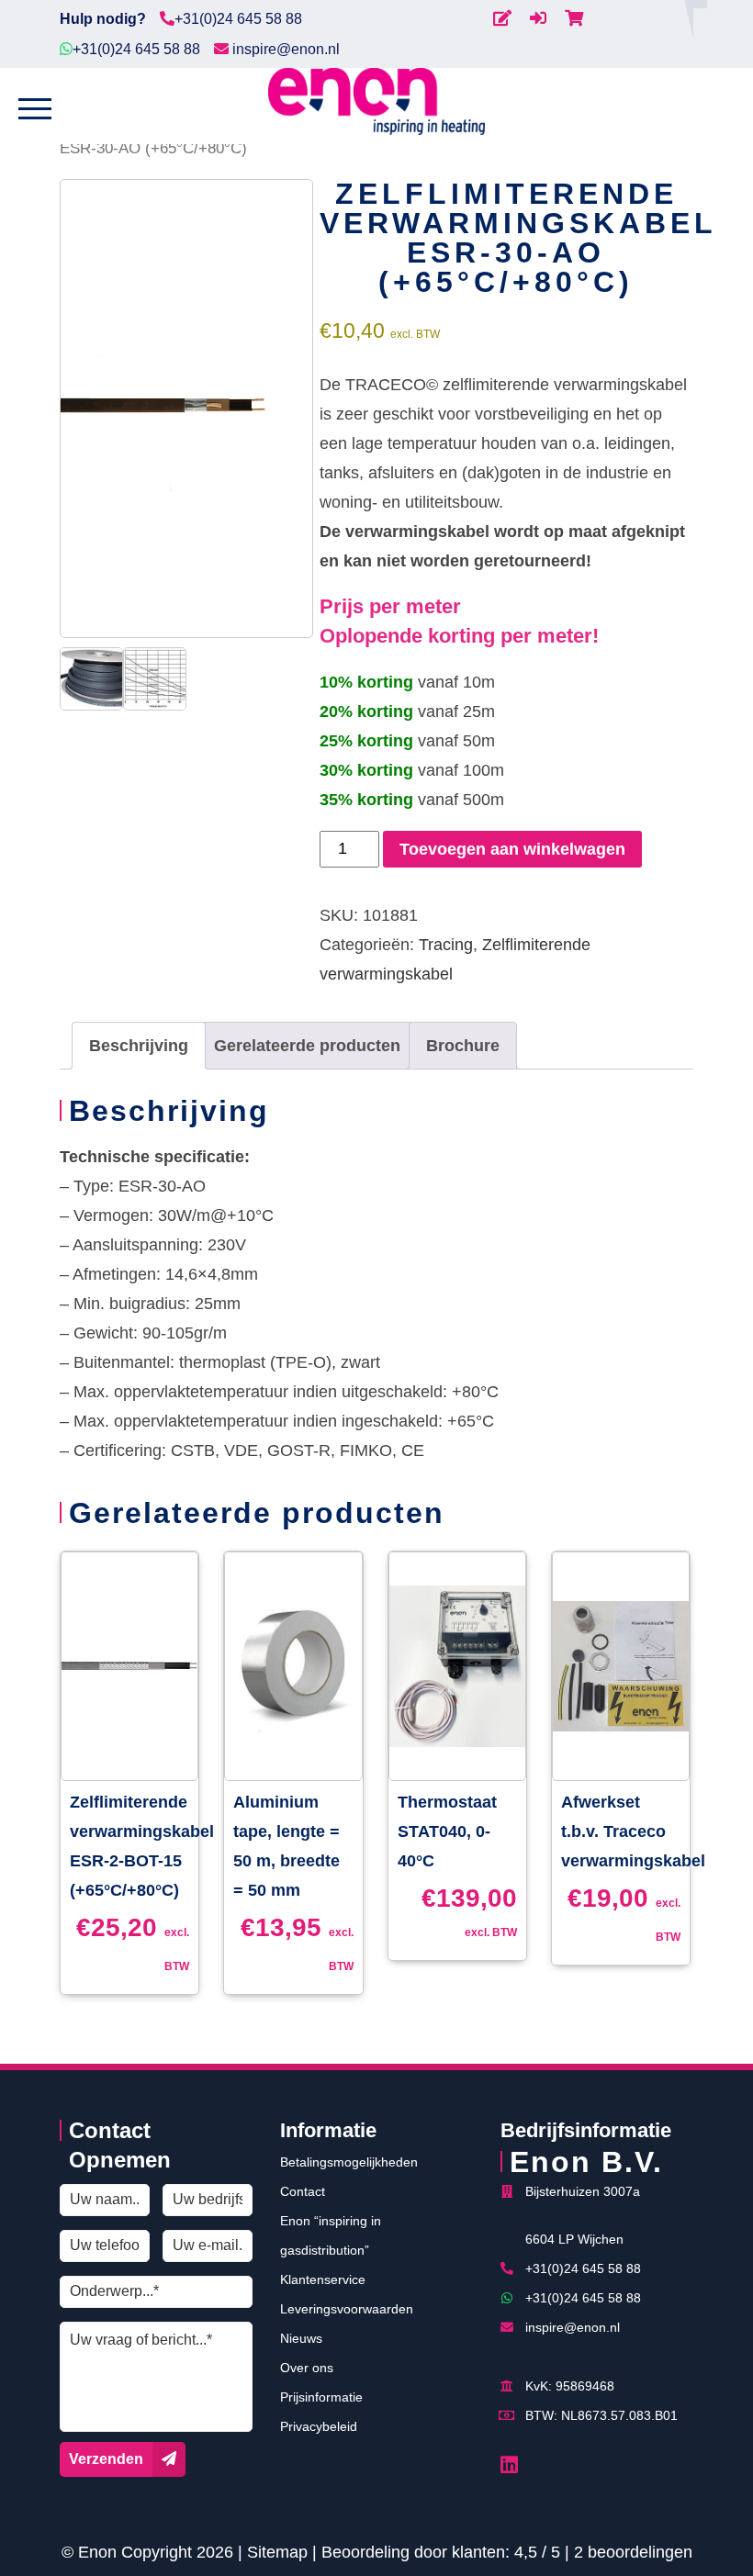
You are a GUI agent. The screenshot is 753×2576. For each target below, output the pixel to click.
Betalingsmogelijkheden (349, 2162)
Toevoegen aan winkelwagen (512, 849)
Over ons (307, 2368)
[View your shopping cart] (574, 18)
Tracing (446, 945)
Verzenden (106, 2459)
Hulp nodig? (103, 19)
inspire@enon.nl (284, 49)
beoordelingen (633, 2552)
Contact (303, 2191)
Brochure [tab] (463, 1046)
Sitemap (277, 2552)
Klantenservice (323, 2279)
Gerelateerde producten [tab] (307, 1046)
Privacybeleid (319, 2426)
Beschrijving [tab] (139, 1046)
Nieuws (301, 2338)
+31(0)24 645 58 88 (238, 19)
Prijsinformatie (321, 2397)
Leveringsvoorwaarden (347, 2309)
